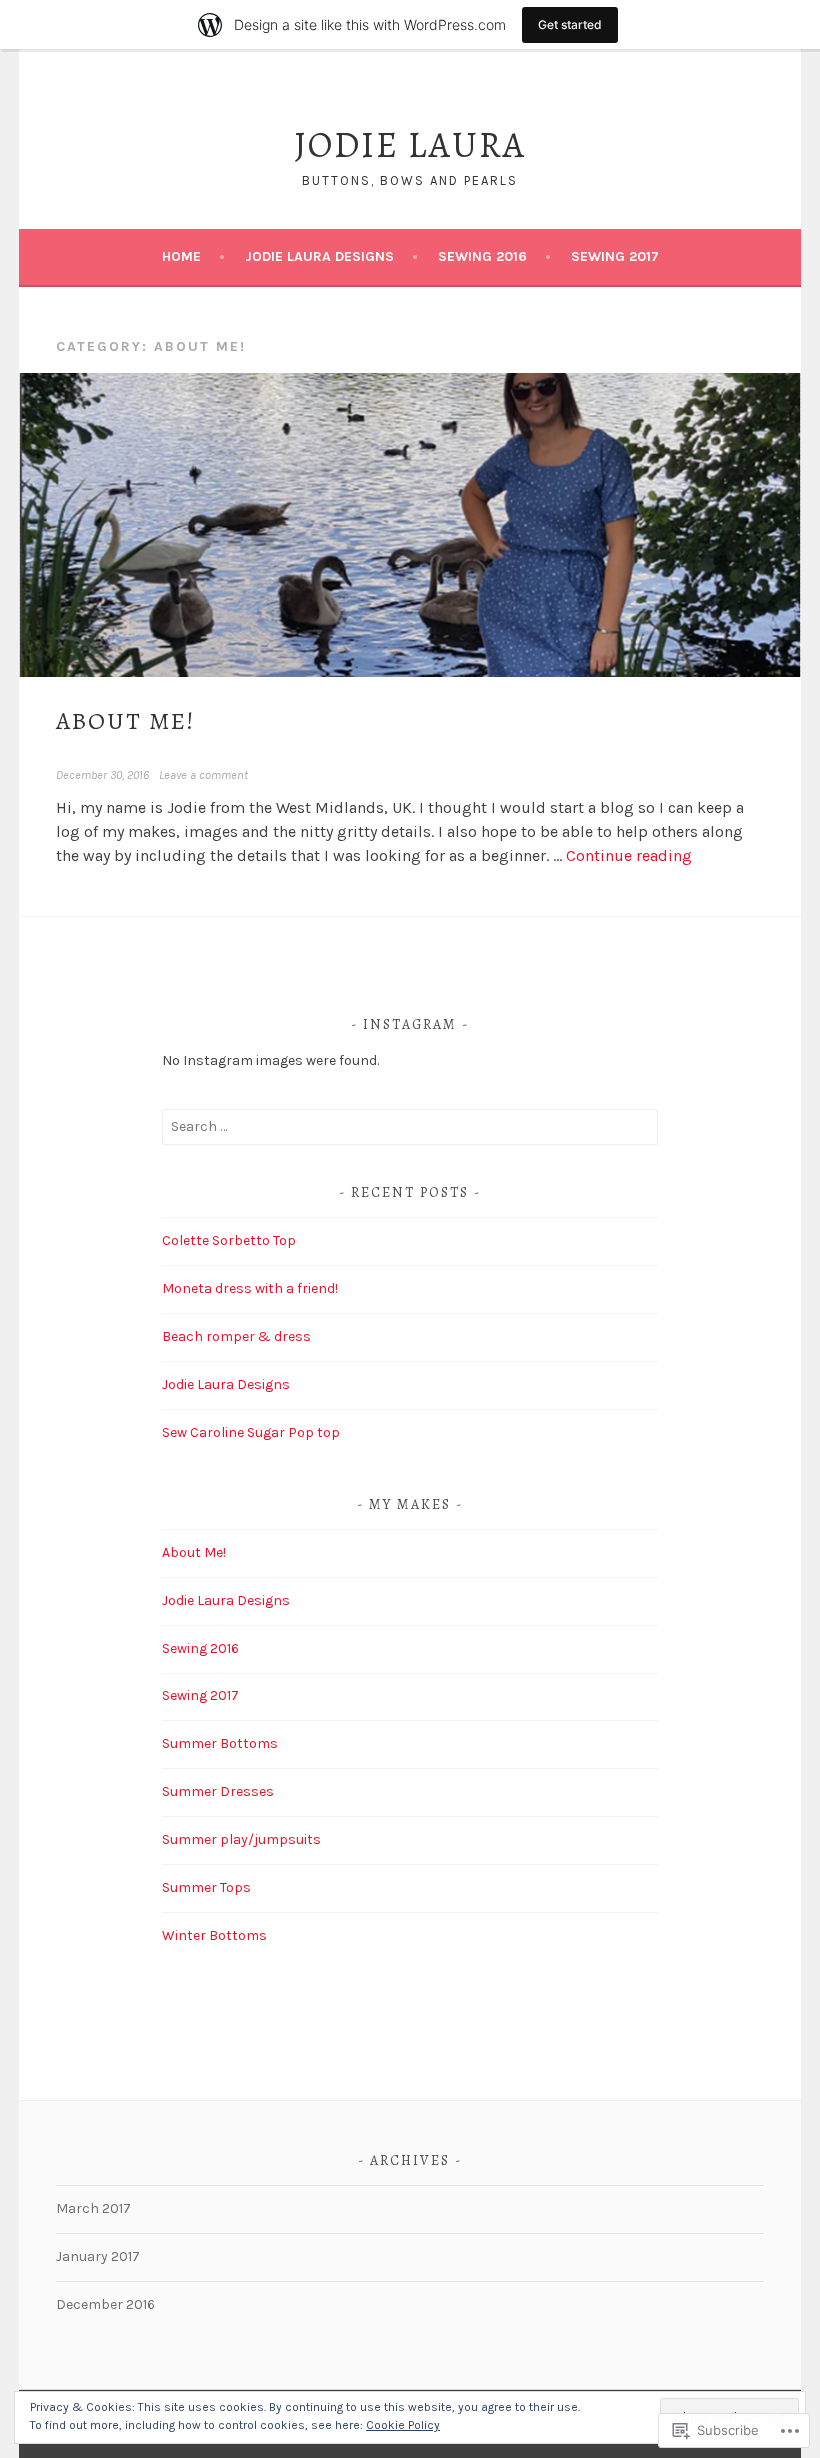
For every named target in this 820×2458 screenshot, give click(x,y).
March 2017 (93, 2208)
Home (181, 256)
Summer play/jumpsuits (241, 1839)
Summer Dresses (218, 1791)
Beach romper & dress (236, 1336)
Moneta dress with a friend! (250, 1288)
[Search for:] (410, 1126)
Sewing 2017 (615, 256)
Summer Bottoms (220, 1743)
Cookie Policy (403, 2425)
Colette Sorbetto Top (229, 1240)
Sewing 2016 (482, 256)
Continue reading (629, 855)
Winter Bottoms (214, 1935)
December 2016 (105, 2304)
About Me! (125, 721)
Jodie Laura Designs (319, 256)
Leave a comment (203, 775)
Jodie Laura (410, 144)
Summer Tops (206, 1887)
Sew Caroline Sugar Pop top (251, 1432)
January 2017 (98, 2256)
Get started (570, 24)
